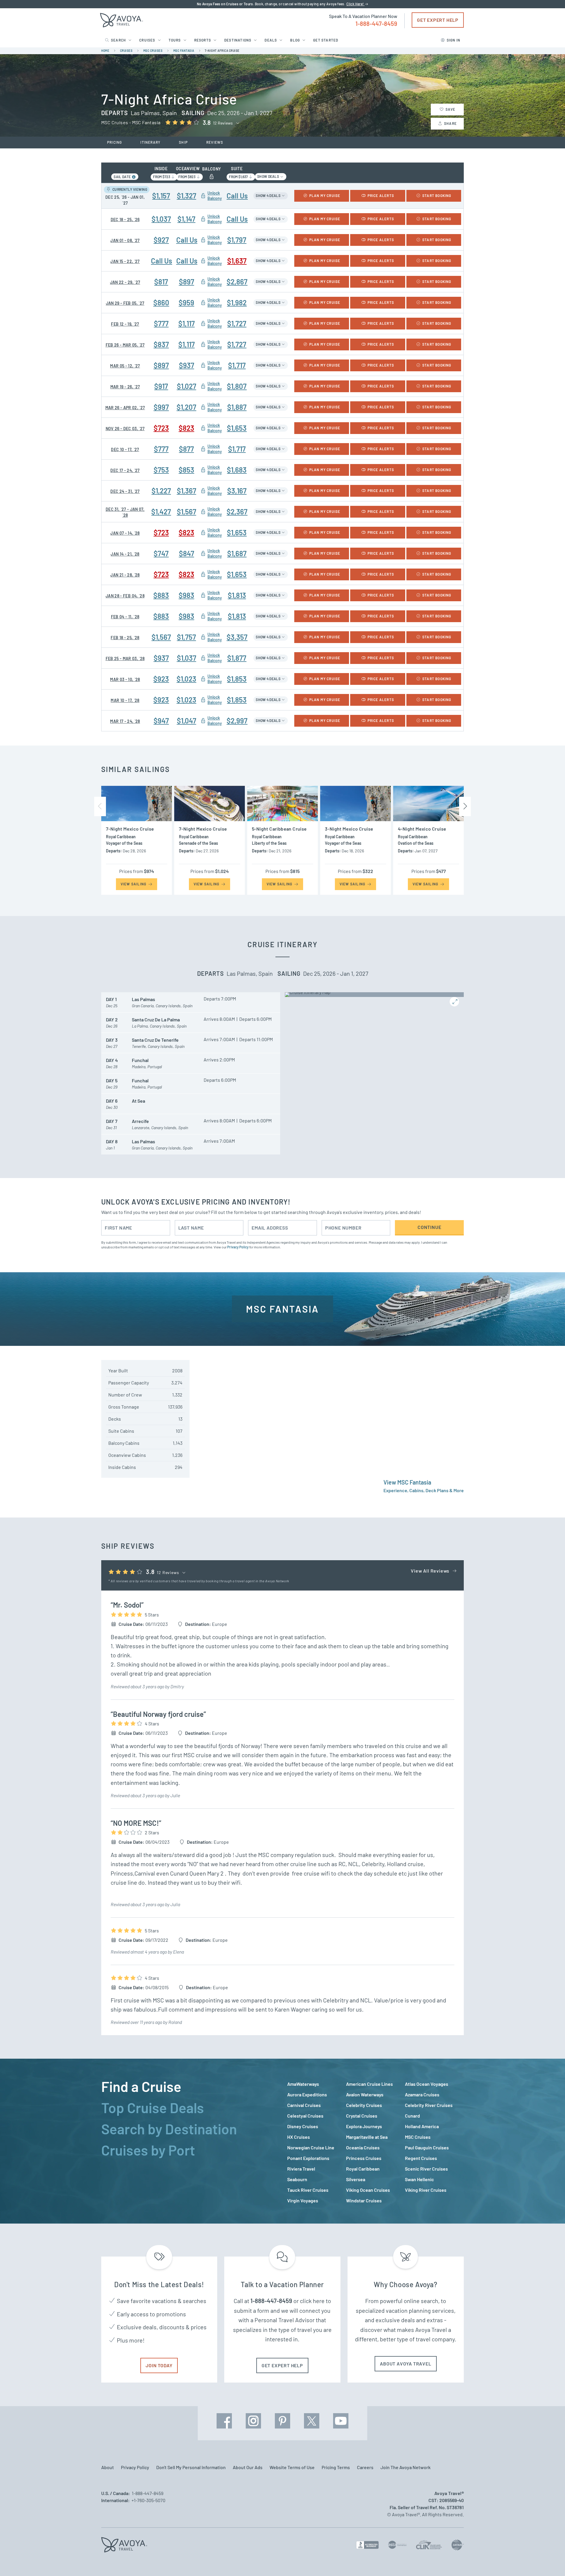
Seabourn (297, 2179)
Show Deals (268, 176)
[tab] (190, 2086)
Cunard (412, 2116)
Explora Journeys (364, 2126)
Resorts (203, 40)
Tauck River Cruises (308, 2190)
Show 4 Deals (268, 196)
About (108, 2467)
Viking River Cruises (426, 2190)
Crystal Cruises (362, 2116)
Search (118, 40)
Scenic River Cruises (426, 2169)
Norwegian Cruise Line (311, 2147)
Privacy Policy (238, 1247)
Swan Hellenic (419, 2179)
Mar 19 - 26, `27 (125, 387)
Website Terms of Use (292, 2467)
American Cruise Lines (369, 2084)
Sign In (453, 40)
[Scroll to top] (550, 2561)
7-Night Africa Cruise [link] (222, 51)
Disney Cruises (303, 2126)
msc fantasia (184, 51)
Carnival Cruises (304, 2105)
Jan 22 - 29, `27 (125, 282)
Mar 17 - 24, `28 (125, 721)
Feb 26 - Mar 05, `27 (125, 345)
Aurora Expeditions (307, 2094)
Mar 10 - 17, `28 (125, 700)
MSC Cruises (418, 2137)
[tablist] (190, 2141)
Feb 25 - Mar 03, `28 (125, 659)
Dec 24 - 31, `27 (125, 491)
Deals (271, 40)
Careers (365, 2467)
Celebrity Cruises (364, 2105)
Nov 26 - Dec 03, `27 (125, 429)
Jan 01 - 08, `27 (125, 240)
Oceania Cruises (363, 2147)
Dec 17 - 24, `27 (125, 470)
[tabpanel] (375, 2142)
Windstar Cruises (364, 2200)
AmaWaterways (303, 2084)
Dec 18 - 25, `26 (125, 220)
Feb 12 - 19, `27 (125, 324)
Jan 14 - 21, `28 (125, 554)
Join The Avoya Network (406, 2467)
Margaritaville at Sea (367, 2137)
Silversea (356, 2179)
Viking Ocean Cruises (368, 2190)
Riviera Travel (301, 2169)
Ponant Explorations (308, 2158)
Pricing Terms (336, 2467)
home (105, 51)
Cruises (147, 40)
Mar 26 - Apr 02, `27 (125, 408)
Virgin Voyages (303, 2200)
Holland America (422, 2126)
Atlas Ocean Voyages (427, 2084)
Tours (175, 40)
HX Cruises (299, 2137)
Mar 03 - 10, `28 (125, 679)
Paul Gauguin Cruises (427, 2147)
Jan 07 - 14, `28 (125, 533)
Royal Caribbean (363, 2169)
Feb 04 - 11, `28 (125, 617)
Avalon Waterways (365, 2094)
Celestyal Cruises (305, 2116)
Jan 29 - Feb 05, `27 (125, 303)
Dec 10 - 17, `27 (125, 449)
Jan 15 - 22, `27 (125, 261)
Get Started (326, 40)
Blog (295, 40)
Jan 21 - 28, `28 (125, 575)
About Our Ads (248, 2467)
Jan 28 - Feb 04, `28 (125, 596)
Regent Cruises (421, 2158)
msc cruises (153, 51)
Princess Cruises (364, 2158)
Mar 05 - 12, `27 (125, 366)
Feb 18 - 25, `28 (125, 638)
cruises (126, 51)
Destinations (238, 40)
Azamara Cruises (422, 2094)
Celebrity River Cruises (429, 2105)
